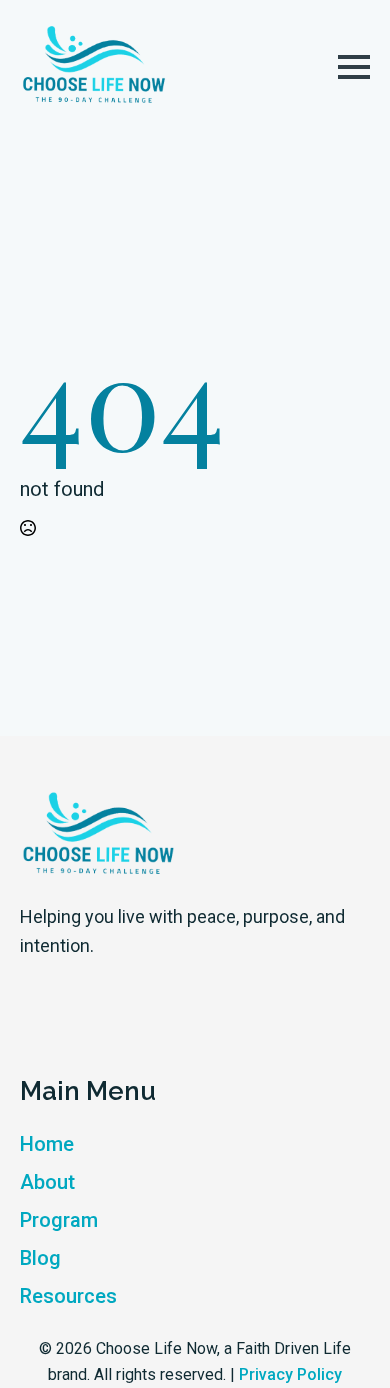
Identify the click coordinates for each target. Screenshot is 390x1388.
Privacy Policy (290, 1374)
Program (59, 1220)
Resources (68, 1296)
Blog (40, 1258)
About (47, 1182)
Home (47, 1144)
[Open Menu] (354, 67)
